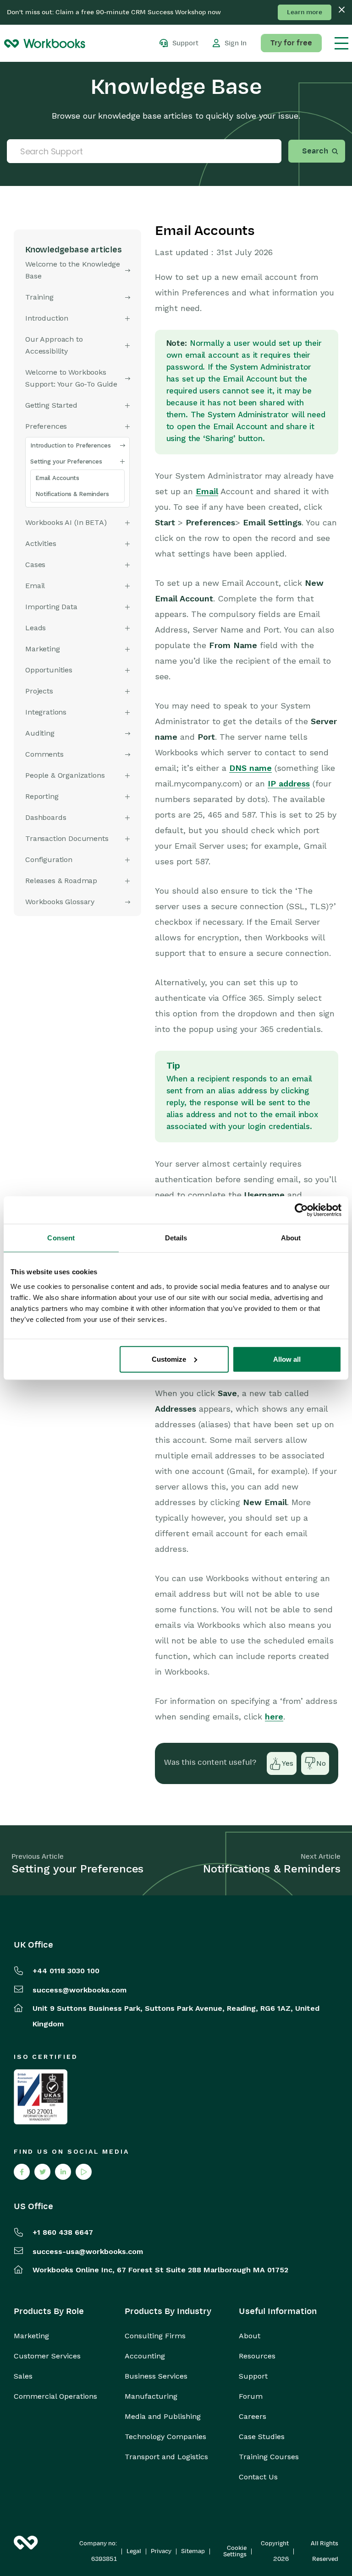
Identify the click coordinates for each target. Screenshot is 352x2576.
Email (207, 491)
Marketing (31, 2336)
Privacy (161, 2551)
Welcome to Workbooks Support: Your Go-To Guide (71, 378)
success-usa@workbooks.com (88, 2251)
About (250, 2336)
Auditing (40, 733)
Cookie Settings (235, 2551)
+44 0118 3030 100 (66, 1971)
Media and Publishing (163, 2417)
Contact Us (258, 2477)
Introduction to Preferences (71, 445)
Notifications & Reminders (72, 494)
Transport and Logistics (166, 2457)
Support (253, 2376)
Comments (44, 754)
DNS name (250, 768)
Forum (251, 2396)
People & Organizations (65, 775)
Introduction (47, 318)
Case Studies (262, 2437)
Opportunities (49, 670)
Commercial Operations (55, 2396)
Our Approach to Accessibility (54, 345)
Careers (253, 2417)
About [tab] (291, 1238)
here (274, 1716)
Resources (257, 2356)
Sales (23, 2376)
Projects (39, 691)
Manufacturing (151, 2396)
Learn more (305, 12)
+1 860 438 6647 (63, 2232)
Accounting (145, 2356)
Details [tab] (176, 1238)
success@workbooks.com (80, 1990)
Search (315, 151)
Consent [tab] (61, 1238)
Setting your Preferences (66, 461)
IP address (289, 783)
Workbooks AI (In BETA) (66, 522)
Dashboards (46, 817)
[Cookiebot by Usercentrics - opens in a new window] (301, 1210)
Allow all (287, 1359)
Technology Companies (165, 2437)
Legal (134, 2551)
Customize (169, 1359)
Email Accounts (57, 478)
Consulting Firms (155, 2336)
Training (39, 297)
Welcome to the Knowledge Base (73, 270)
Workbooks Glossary (60, 902)
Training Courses (269, 2457)
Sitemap (193, 2551)
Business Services (156, 2376)
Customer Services (47, 2356)
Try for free (291, 43)
